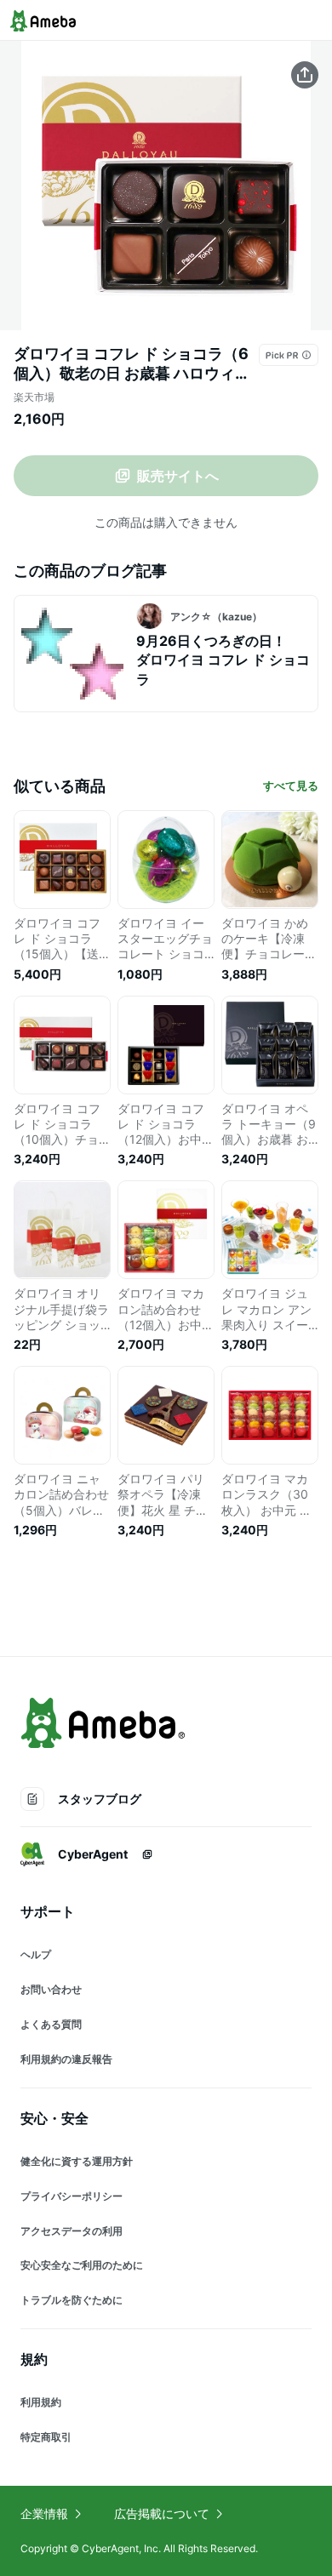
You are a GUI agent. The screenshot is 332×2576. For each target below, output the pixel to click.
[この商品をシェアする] (305, 75)
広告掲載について (162, 2513)
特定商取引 (46, 2437)
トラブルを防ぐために (72, 2300)
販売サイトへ (178, 476)
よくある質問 (51, 2024)
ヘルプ (36, 1954)
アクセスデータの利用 (72, 2231)
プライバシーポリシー (72, 2196)
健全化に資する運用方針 (77, 2161)
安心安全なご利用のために (82, 2265)
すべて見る (291, 785)
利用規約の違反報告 (66, 2059)
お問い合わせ (51, 1989)
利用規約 (41, 2402)
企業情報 (44, 2513)
